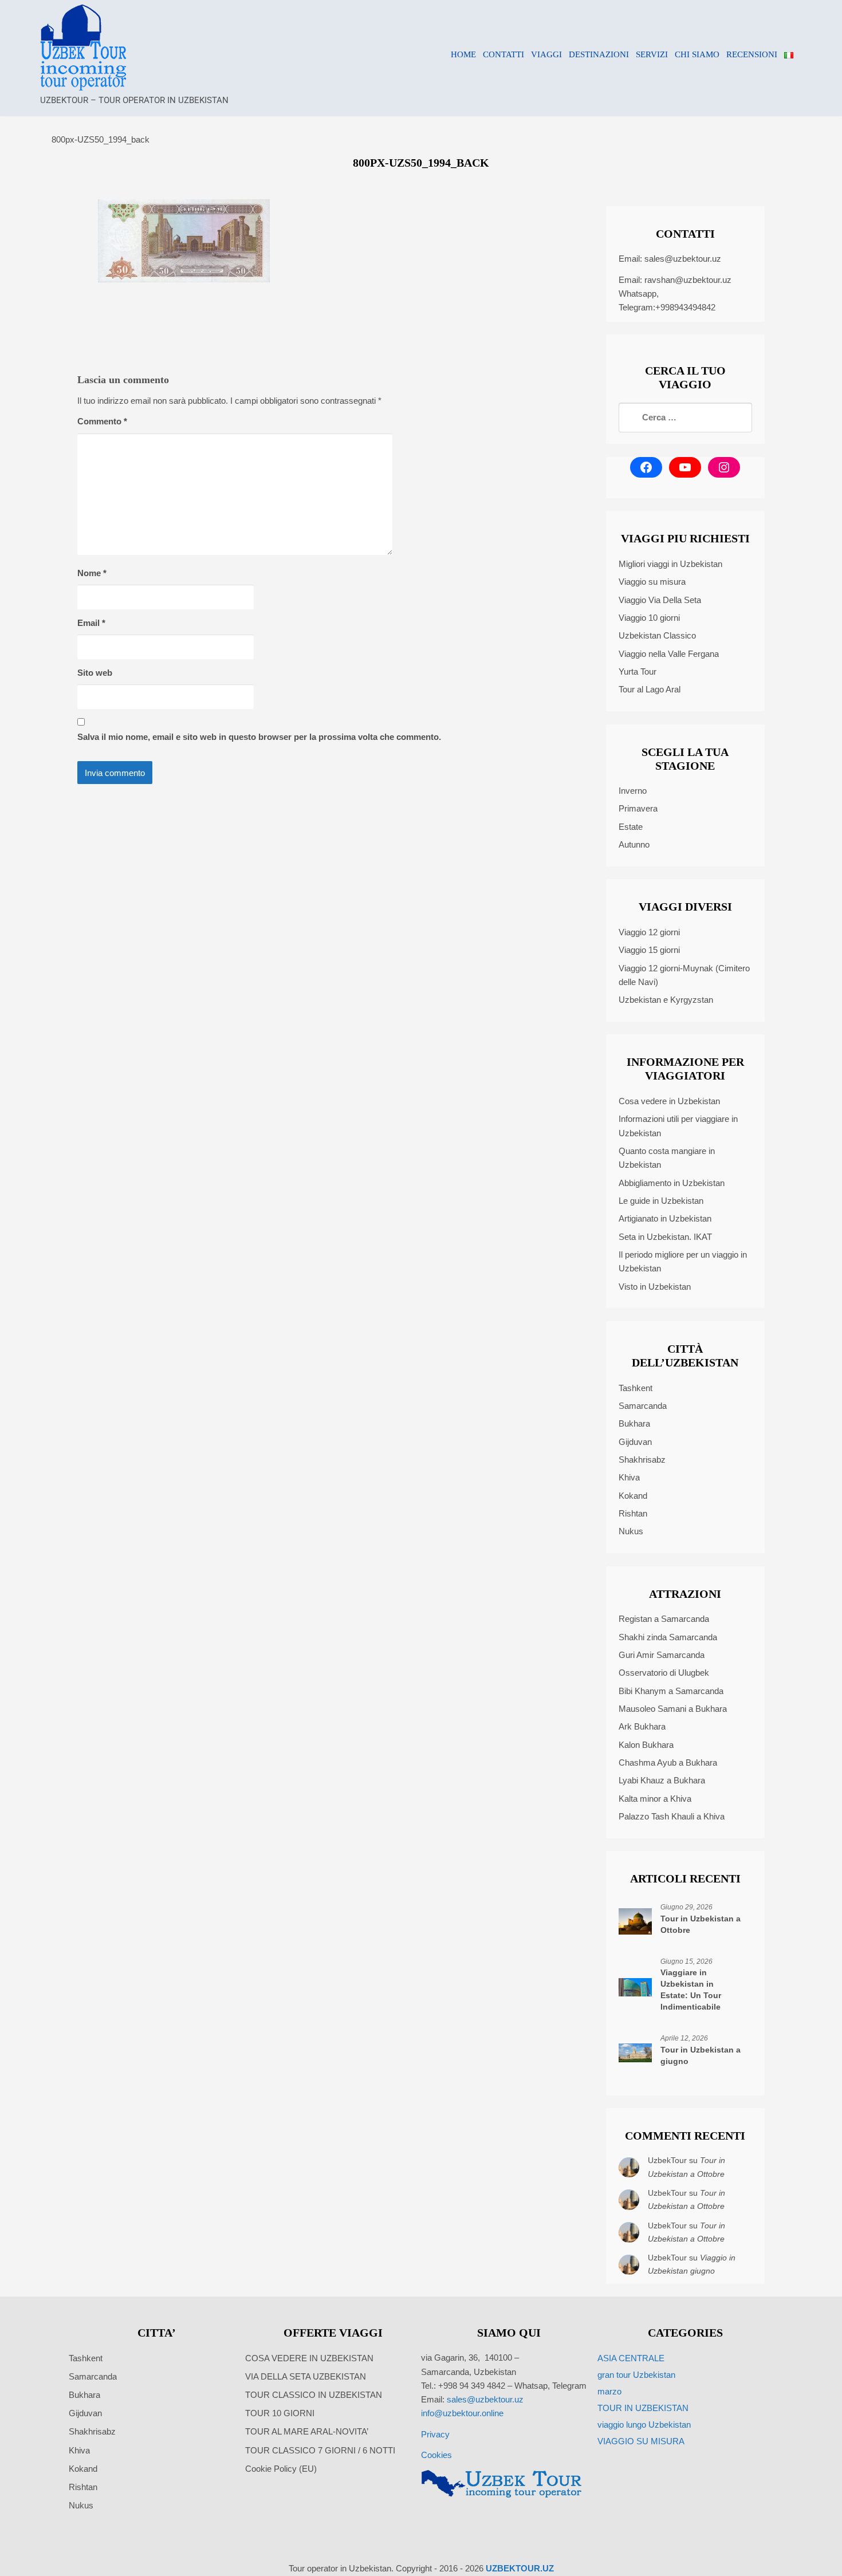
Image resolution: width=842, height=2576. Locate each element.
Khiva (629, 1477)
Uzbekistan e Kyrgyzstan (666, 1000)
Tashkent (636, 1388)
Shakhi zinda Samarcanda (668, 1637)
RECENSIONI (752, 54)
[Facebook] (646, 467)
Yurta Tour (638, 671)
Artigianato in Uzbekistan (665, 1218)
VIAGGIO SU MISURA (641, 2441)
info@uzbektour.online (462, 2413)
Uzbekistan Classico (657, 635)
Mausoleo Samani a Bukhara (673, 1709)
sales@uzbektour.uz (683, 259)
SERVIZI (652, 54)
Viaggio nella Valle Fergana (669, 654)
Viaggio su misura (652, 582)
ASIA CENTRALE (631, 2358)
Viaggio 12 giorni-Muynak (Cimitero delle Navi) (684, 975)
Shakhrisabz (642, 1460)
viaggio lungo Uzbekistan (644, 2425)
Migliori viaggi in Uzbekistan (670, 564)
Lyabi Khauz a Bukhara (662, 1780)
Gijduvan (635, 1442)
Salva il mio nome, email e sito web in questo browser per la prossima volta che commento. (259, 737)
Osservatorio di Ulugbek (664, 1673)
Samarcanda (643, 1406)
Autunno (634, 844)
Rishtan (633, 1513)
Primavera (638, 808)
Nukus (631, 1531)
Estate (631, 827)
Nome (92, 573)
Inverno (633, 791)
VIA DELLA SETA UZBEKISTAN (306, 2376)
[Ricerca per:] (685, 417)
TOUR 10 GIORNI (280, 2413)
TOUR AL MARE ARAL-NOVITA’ (307, 2431)
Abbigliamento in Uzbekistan (672, 1183)
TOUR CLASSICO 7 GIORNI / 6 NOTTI (320, 2450)
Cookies (436, 2455)
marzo (609, 2391)
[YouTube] (685, 467)
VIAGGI (546, 54)
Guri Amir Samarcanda (662, 1655)
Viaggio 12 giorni (649, 932)
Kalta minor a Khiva (655, 1799)
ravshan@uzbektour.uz (688, 280)
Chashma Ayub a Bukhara (668, 1762)
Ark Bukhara (642, 1726)
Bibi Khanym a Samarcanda (671, 1691)
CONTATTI (503, 54)
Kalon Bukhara (646, 1745)
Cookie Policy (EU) (281, 2469)
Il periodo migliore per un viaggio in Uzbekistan (683, 1261)
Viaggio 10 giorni (649, 618)
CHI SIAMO (697, 54)
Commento (102, 421)
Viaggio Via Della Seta (660, 600)
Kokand (633, 1496)
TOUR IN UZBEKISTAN (643, 2408)
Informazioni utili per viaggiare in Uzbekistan (678, 1126)
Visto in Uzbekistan (655, 1287)
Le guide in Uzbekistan (661, 1201)
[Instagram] (724, 467)
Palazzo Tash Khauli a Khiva (672, 1816)
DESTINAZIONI (599, 54)
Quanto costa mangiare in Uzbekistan (667, 1158)
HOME (463, 54)
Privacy (435, 2434)
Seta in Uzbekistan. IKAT (665, 1237)
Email (91, 623)
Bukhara (634, 1423)
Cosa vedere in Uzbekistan (669, 1101)
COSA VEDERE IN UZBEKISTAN (309, 2358)
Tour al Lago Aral (650, 689)
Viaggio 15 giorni (649, 950)
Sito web (95, 673)
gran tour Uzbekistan (636, 2375)
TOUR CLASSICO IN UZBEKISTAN (314, 2395)
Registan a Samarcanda (664, 1619)
